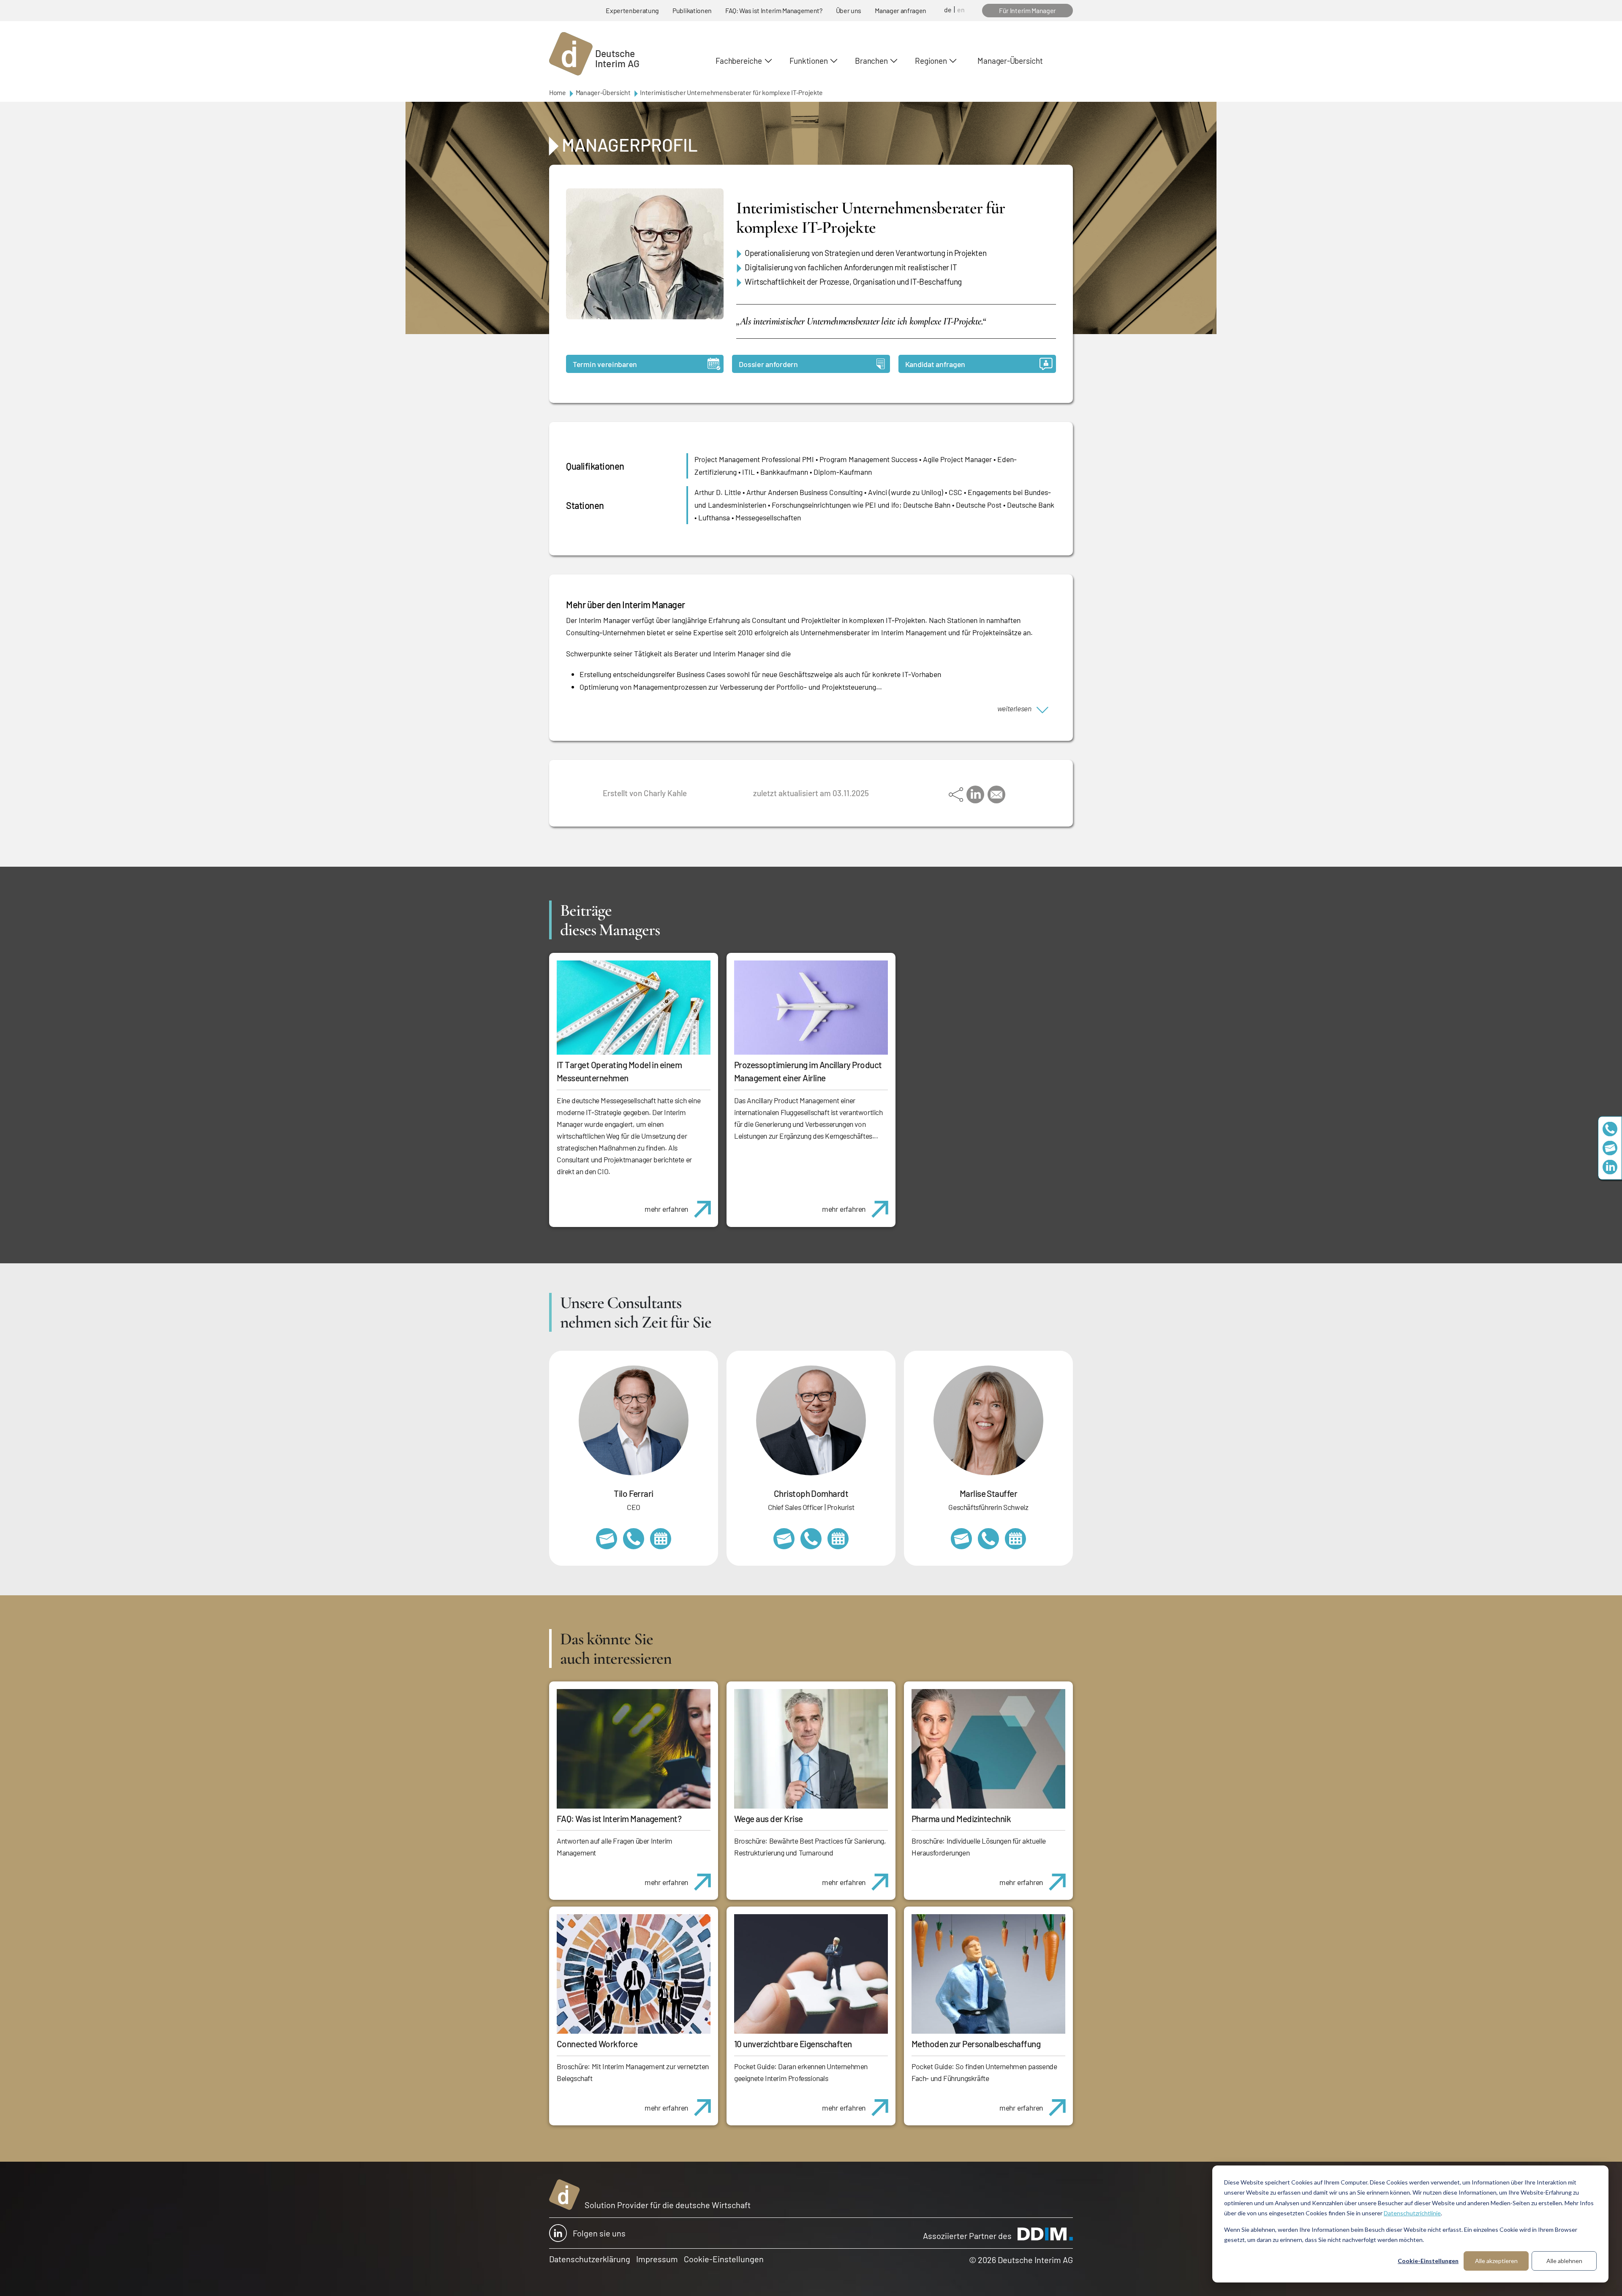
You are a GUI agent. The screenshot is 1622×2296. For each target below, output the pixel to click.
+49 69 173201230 (1610, 1129)
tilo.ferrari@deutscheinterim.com (607, 1539)
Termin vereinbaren (605, 364)
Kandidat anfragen (935, 364)
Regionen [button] (931, 61)
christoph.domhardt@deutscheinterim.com (784, 1539)
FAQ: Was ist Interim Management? (774, 10)
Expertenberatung (632, 10)
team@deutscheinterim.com (1610, 1148)
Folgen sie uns (599, 2233)
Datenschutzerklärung (590, 2259)
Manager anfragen (901, 10)
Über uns (849, 10)
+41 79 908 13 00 (988, 1539)
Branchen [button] (871, 61)
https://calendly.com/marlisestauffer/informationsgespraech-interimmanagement (1015, 1539)
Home (558, 92)
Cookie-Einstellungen (1428, 2261)
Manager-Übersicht (1010, 61)
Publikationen (692, 10)
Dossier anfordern (768, 364)
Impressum (657, 2259)
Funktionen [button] (809, 61)
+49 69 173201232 (811, 1539)
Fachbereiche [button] (739, 61)
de (948, 10)
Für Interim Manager (1027, 10)
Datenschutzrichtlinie (1412, 2213)
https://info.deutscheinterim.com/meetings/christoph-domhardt (838, 1539)
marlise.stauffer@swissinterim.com (961, 1539)
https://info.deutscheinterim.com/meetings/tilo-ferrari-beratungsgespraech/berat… (661, 1539)
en (961, 10)
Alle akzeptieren (1496, 2261)
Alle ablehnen (1564, 2261)
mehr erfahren (666, 1209)
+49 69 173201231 (634, 1539)
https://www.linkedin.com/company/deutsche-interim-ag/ (1610, 1167)
